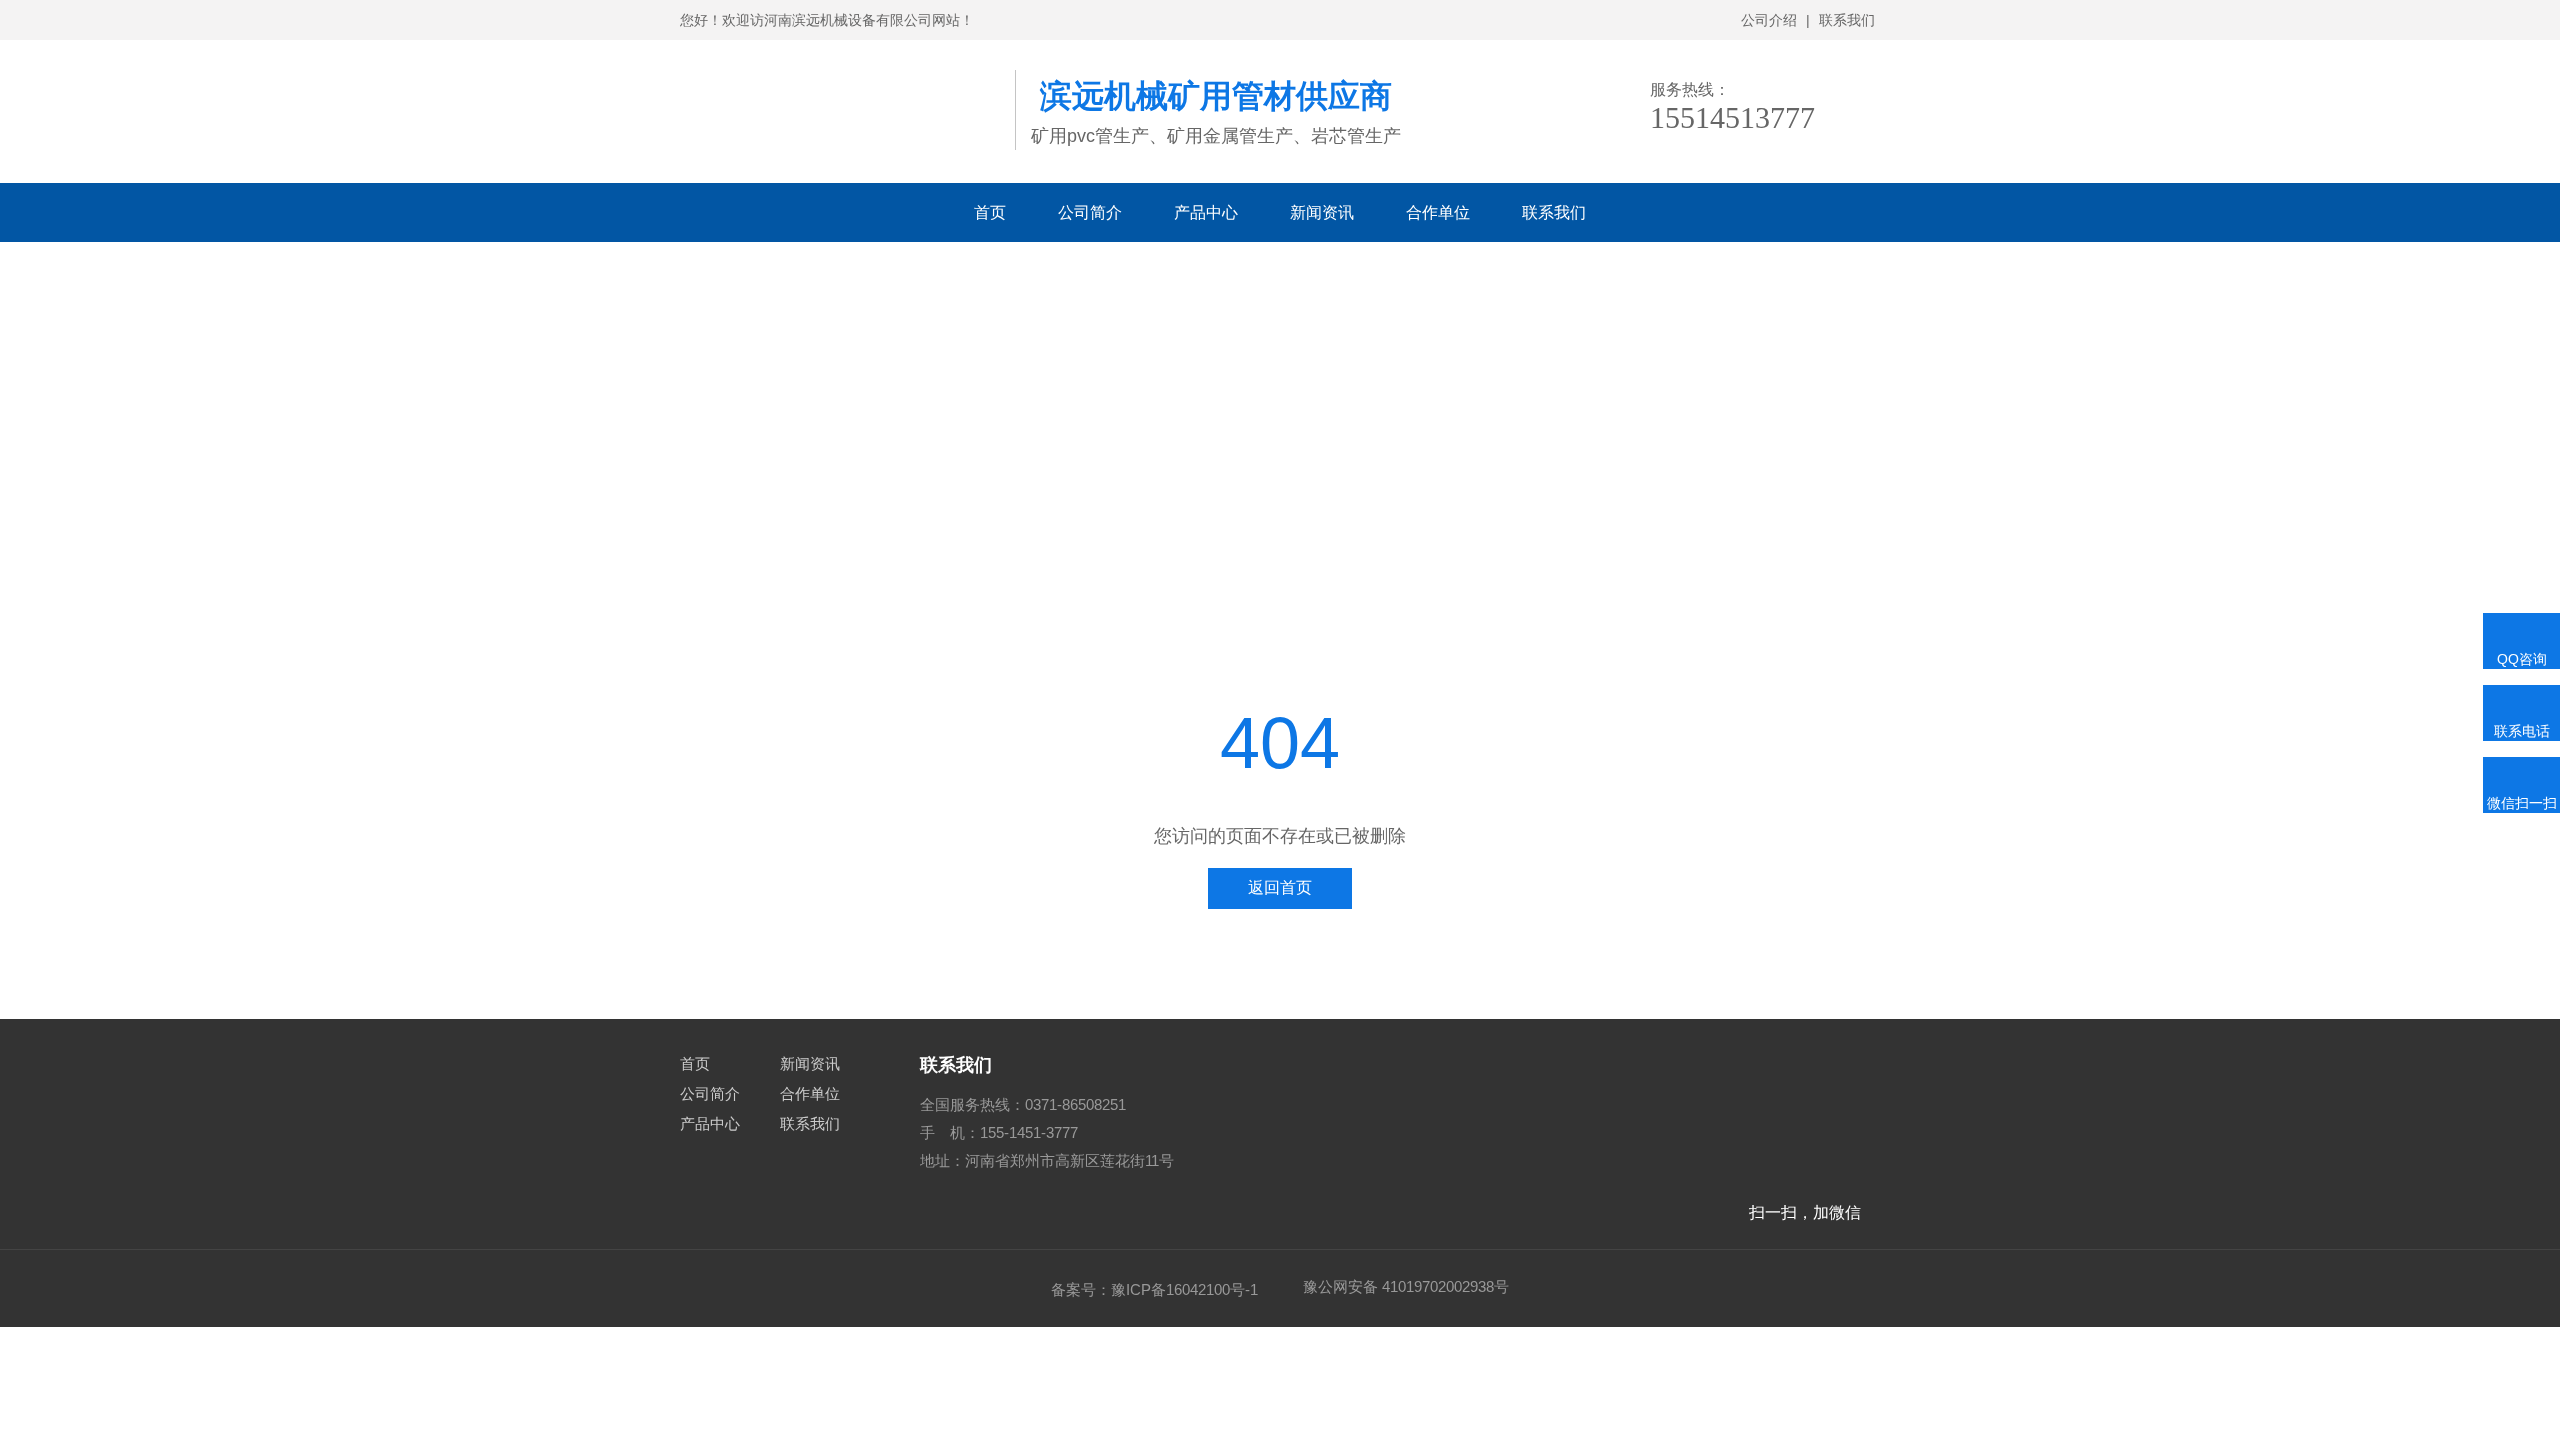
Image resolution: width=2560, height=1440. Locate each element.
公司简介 (1090, 212)
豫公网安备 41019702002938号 (1406, 1286)
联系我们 (1847, 20)
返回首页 (1280, 887)
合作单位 (1438, 212)
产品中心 (1206, 212)
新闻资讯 (1322, 212)
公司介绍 (1769, 20)
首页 (990, 212)
